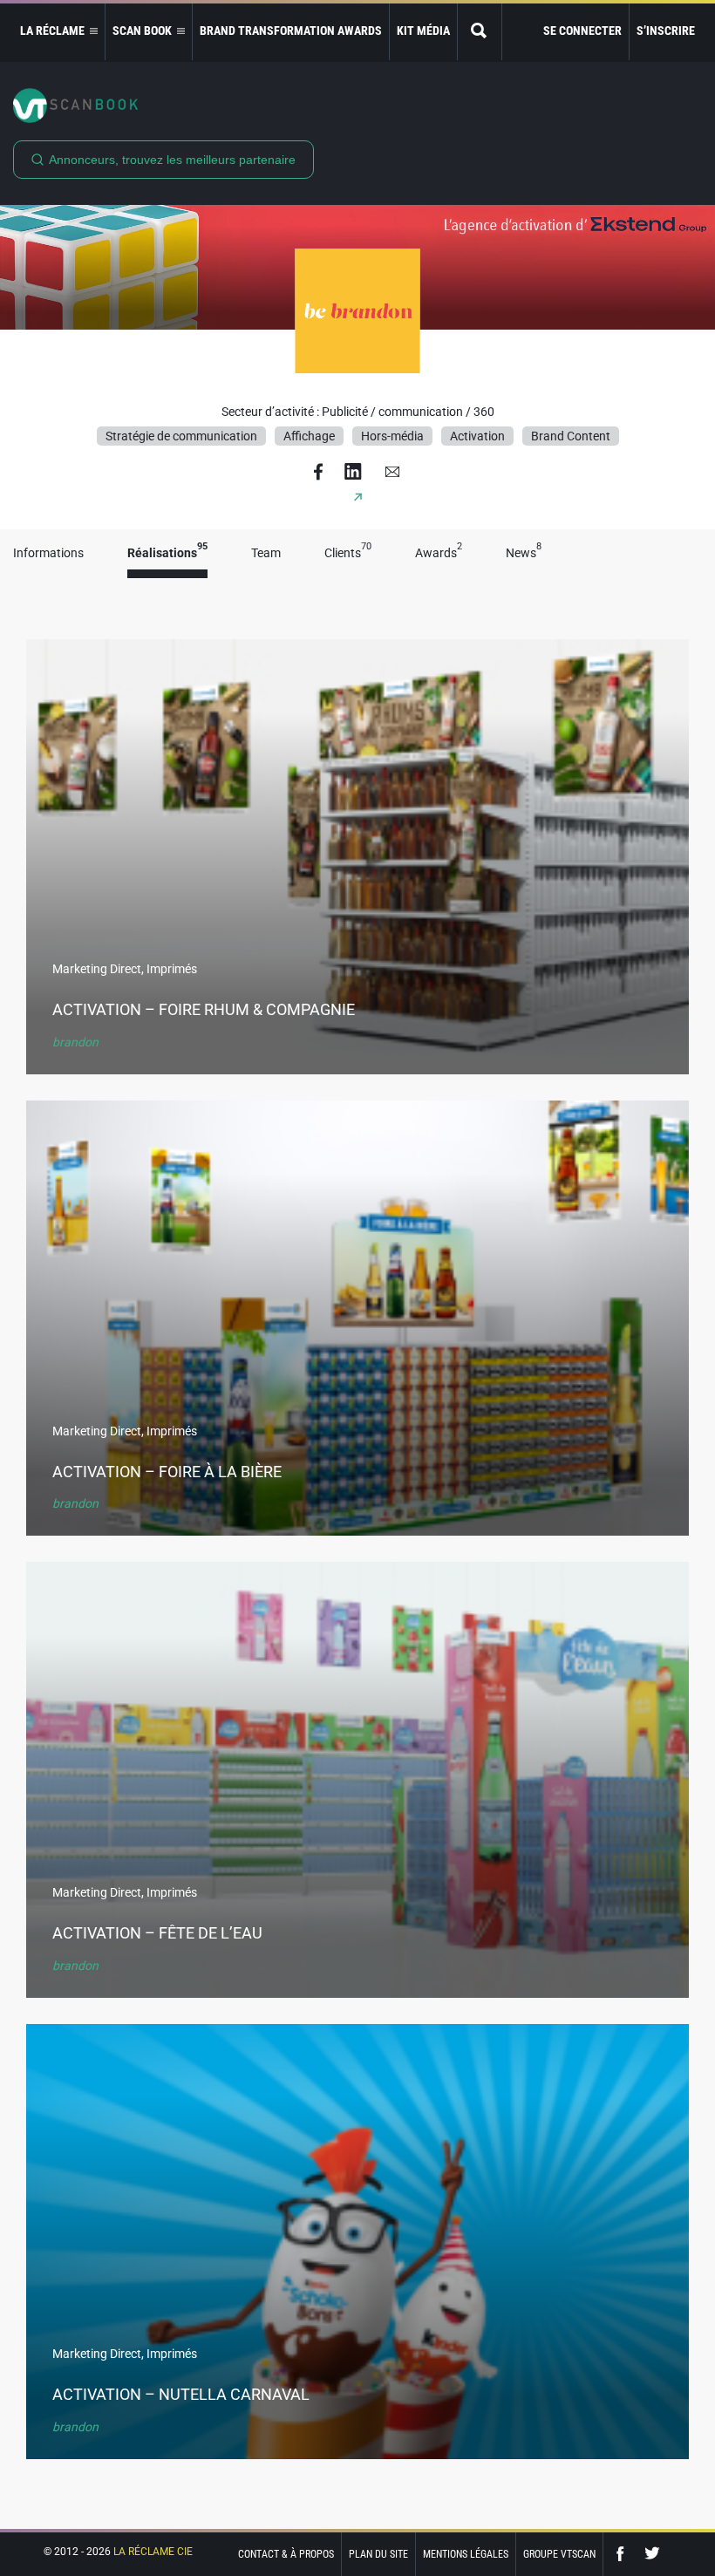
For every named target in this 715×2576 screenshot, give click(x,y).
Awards (439, 553)
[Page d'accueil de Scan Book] (357, 106)
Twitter (652, 2554)
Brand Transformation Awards (291, 31)
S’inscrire (666, 31)
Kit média (423, 31)
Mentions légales (466, 2554)
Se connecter (582, 31)
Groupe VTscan (559, 2554)
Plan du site (378, 2554)
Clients (348, 553)
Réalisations (167, 553)
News (524, 553)
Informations (48, 553)
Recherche (480, 32)
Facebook (624, 2554)
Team (266, 553)
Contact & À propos (286, 2554)
